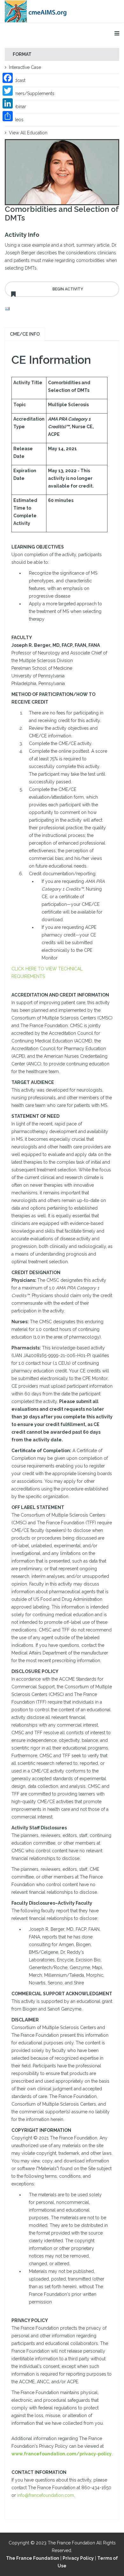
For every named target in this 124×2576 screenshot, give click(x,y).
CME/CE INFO (25, 334)
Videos (16, 120)
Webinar (17, 107)
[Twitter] (8, 91)
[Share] (8, 116)
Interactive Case (25, 67)
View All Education (28, 133)
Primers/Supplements (32, 93)
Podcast (17, 80)
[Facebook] (8, 78)
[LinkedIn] (8, 103)
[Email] (62, 309)
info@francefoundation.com (46, 2495)
